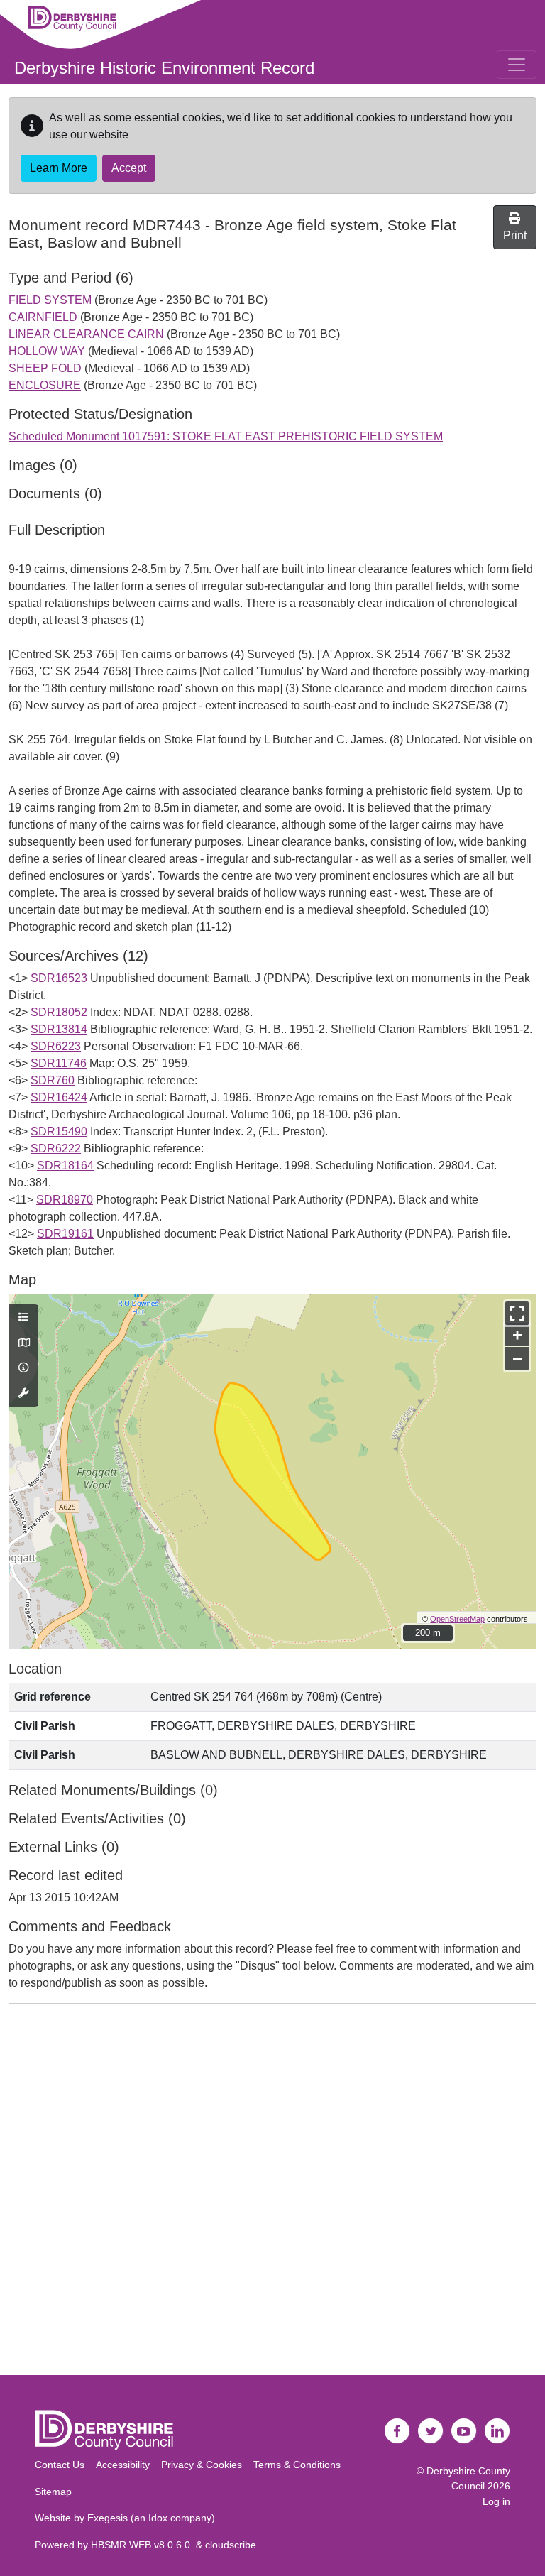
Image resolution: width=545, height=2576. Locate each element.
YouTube (464, 2431)
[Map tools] (23, 1394)
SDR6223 (56, 1046)
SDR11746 (59, 1063)
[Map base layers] (23, 1343)
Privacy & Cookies (202, 2465)
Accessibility (123, 2465)
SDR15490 (59, 1131)
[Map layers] (23, 1318)
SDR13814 (59, 1029)
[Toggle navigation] (517, 65)
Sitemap (53, 2492)
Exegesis (108, 2518)
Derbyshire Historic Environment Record (164, 68)
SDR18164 (65, 1166)
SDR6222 (56, 1148)
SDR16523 (59, 978)
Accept (129, 168)
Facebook (397, 2431)
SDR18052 (59, 1012)
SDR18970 (65, 1200)
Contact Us (60, 2465)
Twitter (431, 2431)
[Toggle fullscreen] (517, 1313)
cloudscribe (231, 2545)
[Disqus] (272, 2193)
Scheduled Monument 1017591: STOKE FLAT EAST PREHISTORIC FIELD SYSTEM (226, 436)
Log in (496, 2501)
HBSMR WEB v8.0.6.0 (143, 2545)
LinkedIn (497, 2431)
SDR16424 (59, 1097)
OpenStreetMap (457, 1619)
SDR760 (53, 1080)
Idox (158, 2518)
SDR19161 (65, 1234)
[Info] (23, 1368)
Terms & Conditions (297, 2465)
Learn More (59, 168)
